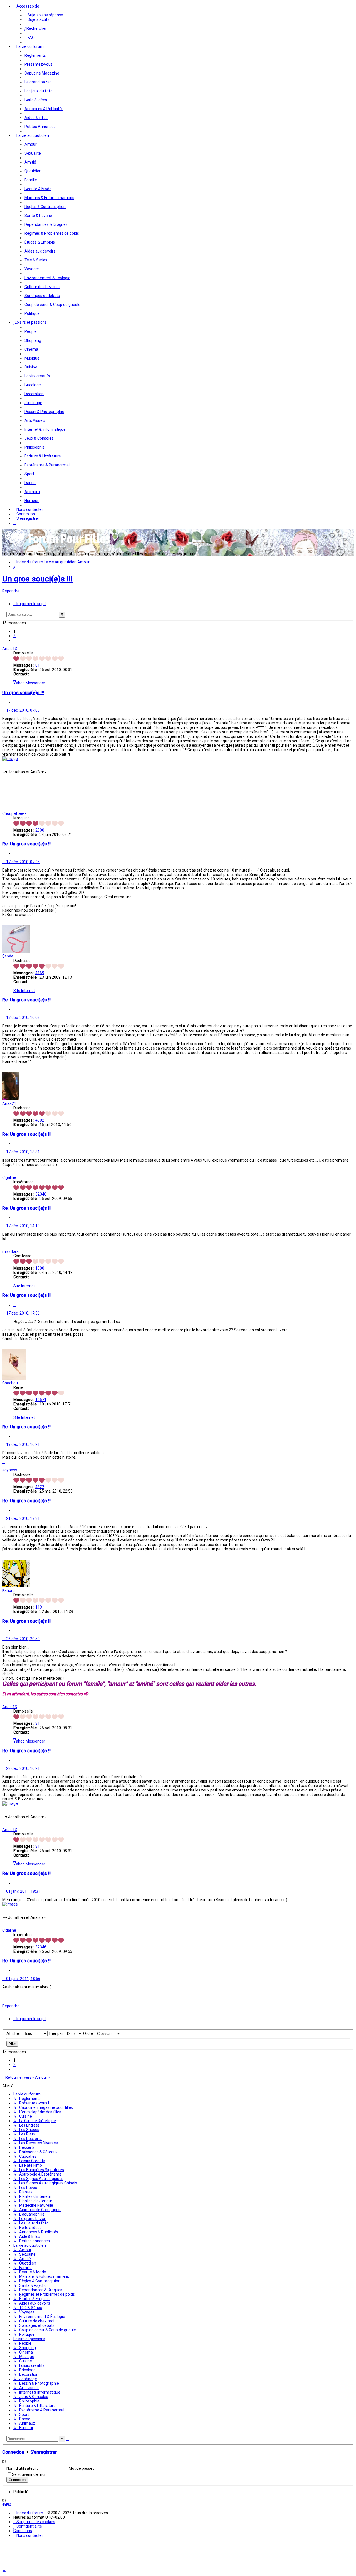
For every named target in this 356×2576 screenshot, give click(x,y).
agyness (10, 1470)
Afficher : (15, 2033)
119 (39, 1607)
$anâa (8, 956)
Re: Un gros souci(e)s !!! (27, 844)
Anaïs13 (10, 649)
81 (38, 665)
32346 (41, 1194)
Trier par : (57, 2033)
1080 (40, 1268)
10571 (41, 1400)
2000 (40, 830)
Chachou (10, 1383)
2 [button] (14, 636)
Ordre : (89, 2033)
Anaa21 (9, 1103)
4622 (40, 1487)
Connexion (13, 2452)
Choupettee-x (14, 813)
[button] (15, 640)
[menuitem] (44, 15)
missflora (10, 1251)
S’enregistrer (44, 2452)
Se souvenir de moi (29, 2474)
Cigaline (9, 1177)
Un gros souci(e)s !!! (37, 579)
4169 (40, 973)
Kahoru (8, 1590)
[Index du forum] (58, 545)
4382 (40, 1120)
